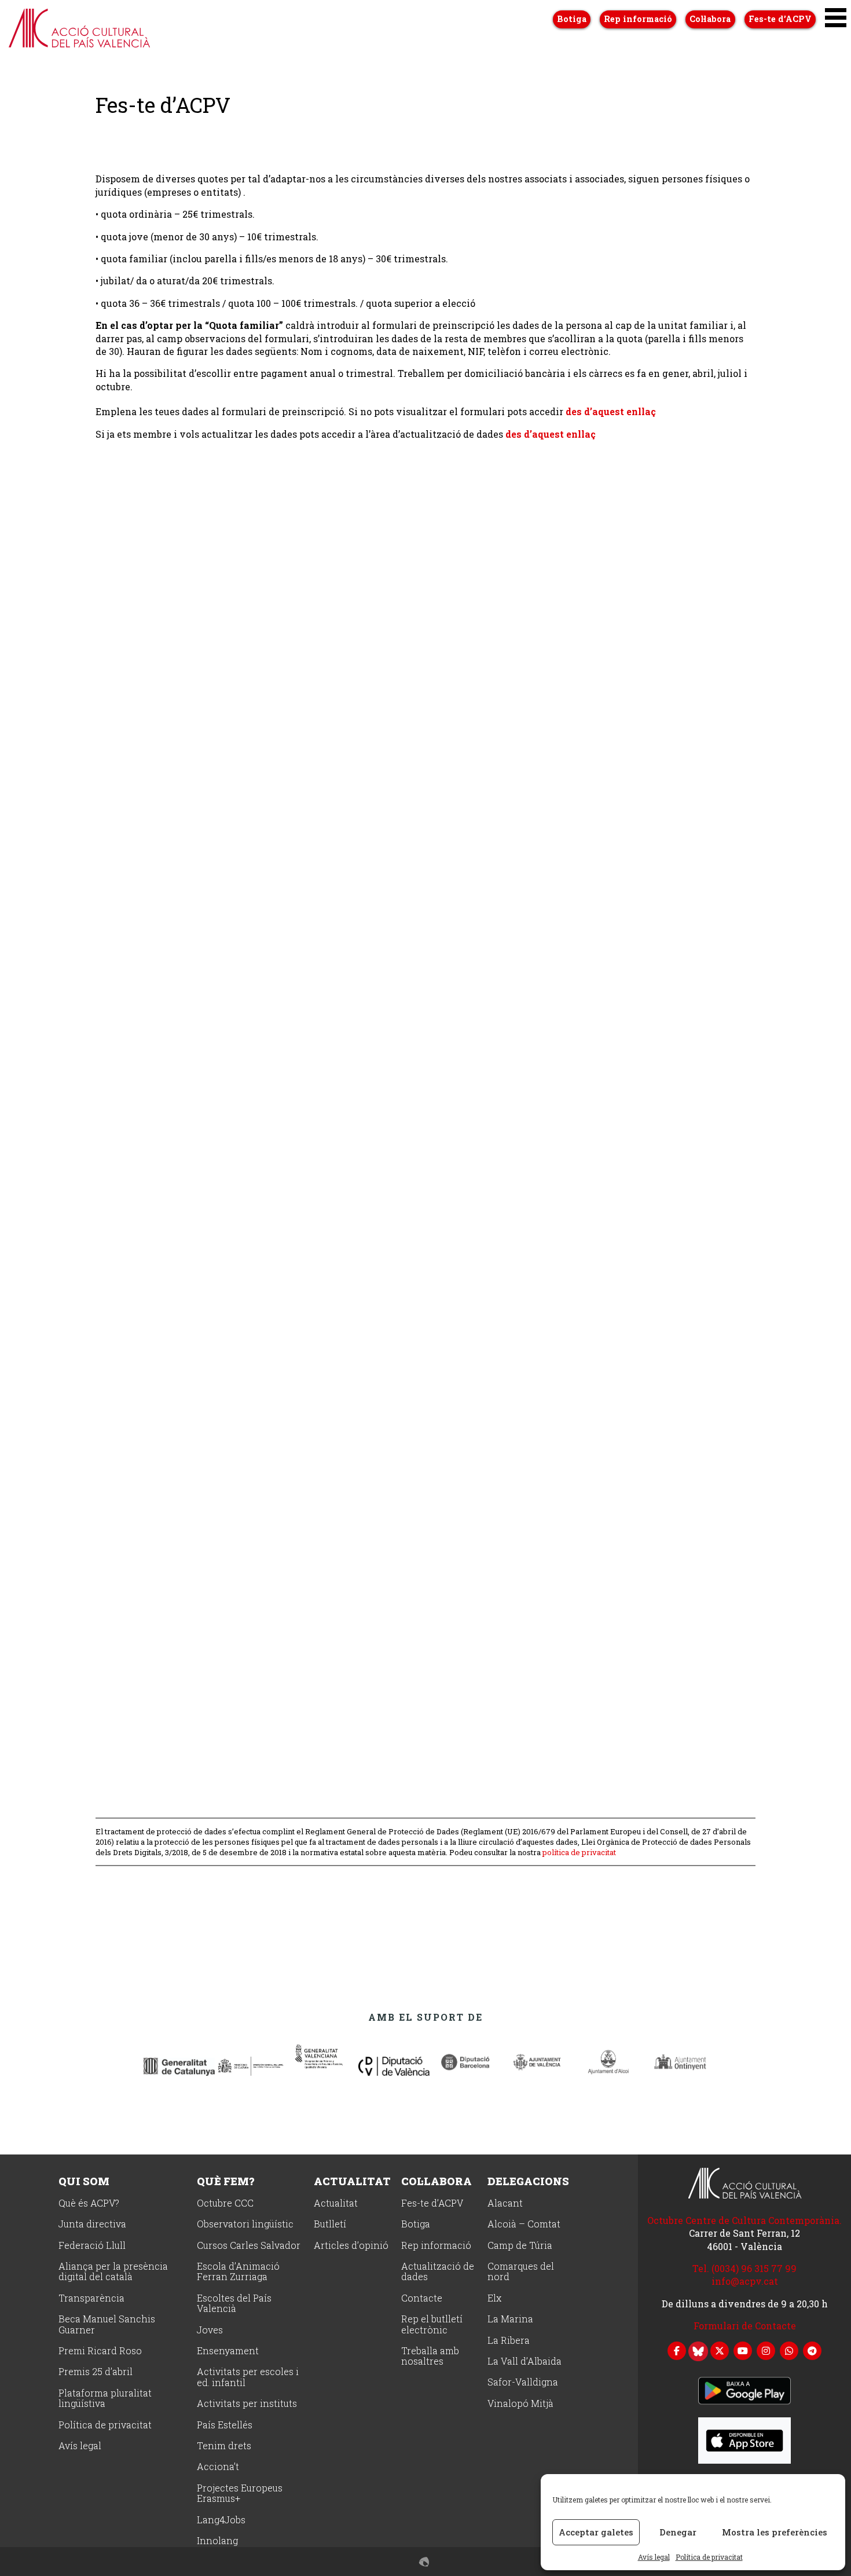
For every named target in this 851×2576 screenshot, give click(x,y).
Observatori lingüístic (245, 2224)
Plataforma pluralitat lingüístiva (105, 2399)
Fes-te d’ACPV (780, 19)
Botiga (572, 19)
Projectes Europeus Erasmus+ (240, 2493)
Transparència (91, 2298)
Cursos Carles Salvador (249, 2246)
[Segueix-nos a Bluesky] (698, 2350)
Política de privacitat (709, 2557)
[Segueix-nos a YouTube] (743, 2350)
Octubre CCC (225, 2203)
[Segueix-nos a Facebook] (677, 2350)
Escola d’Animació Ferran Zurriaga (238, 2272)
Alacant (505, 2203)
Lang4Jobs (221, 2520)
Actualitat (352, 2181)
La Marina (510, 2319)
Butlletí (330, 2224)
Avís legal (654, 2557)
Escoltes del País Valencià (234, 2304)
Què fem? (225, 2181)
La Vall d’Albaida (524, 2361)
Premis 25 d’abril (96, 2372)
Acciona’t (218, 2467)
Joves (210, 2330)
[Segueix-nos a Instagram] (766, 2350)
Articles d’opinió (351, 2246)
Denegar (678, 2532)
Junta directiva (92, 2224)
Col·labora (710, 19)
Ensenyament (228, 2351)
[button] (836, 18)
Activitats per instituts (247, 2404)
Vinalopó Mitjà (520, 2404)
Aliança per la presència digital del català (113, 2272)
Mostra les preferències (775, 2532)
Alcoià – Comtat (524, 2224)
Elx (494, 2298)
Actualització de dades (438, 2272)
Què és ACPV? (89, 2203)
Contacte (422, 2298)
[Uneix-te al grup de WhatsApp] (789, 2350)
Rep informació (638, 19)
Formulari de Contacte (745, 2326)
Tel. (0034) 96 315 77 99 (744, 2268)
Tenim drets (224, 2446)
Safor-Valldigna (523, 2382)
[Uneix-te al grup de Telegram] (812, 2350)
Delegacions (528, 2181)
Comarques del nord (521, 2272)
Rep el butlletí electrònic (432, 2324)
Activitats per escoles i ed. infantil (248, 2377)
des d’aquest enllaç (611, 411)
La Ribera (509, 2341)
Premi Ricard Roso (100, 2351)
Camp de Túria (520, 2246)
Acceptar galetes (596, 2532)
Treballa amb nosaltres (430, 2356)
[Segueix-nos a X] (720, 2350)
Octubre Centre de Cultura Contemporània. (744, 2220)
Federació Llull (92, 2246)
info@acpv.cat (745, 2281)
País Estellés (225, 2425)
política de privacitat (579, 1852)
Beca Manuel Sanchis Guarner (107, 2324)
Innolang (217, 2541)
